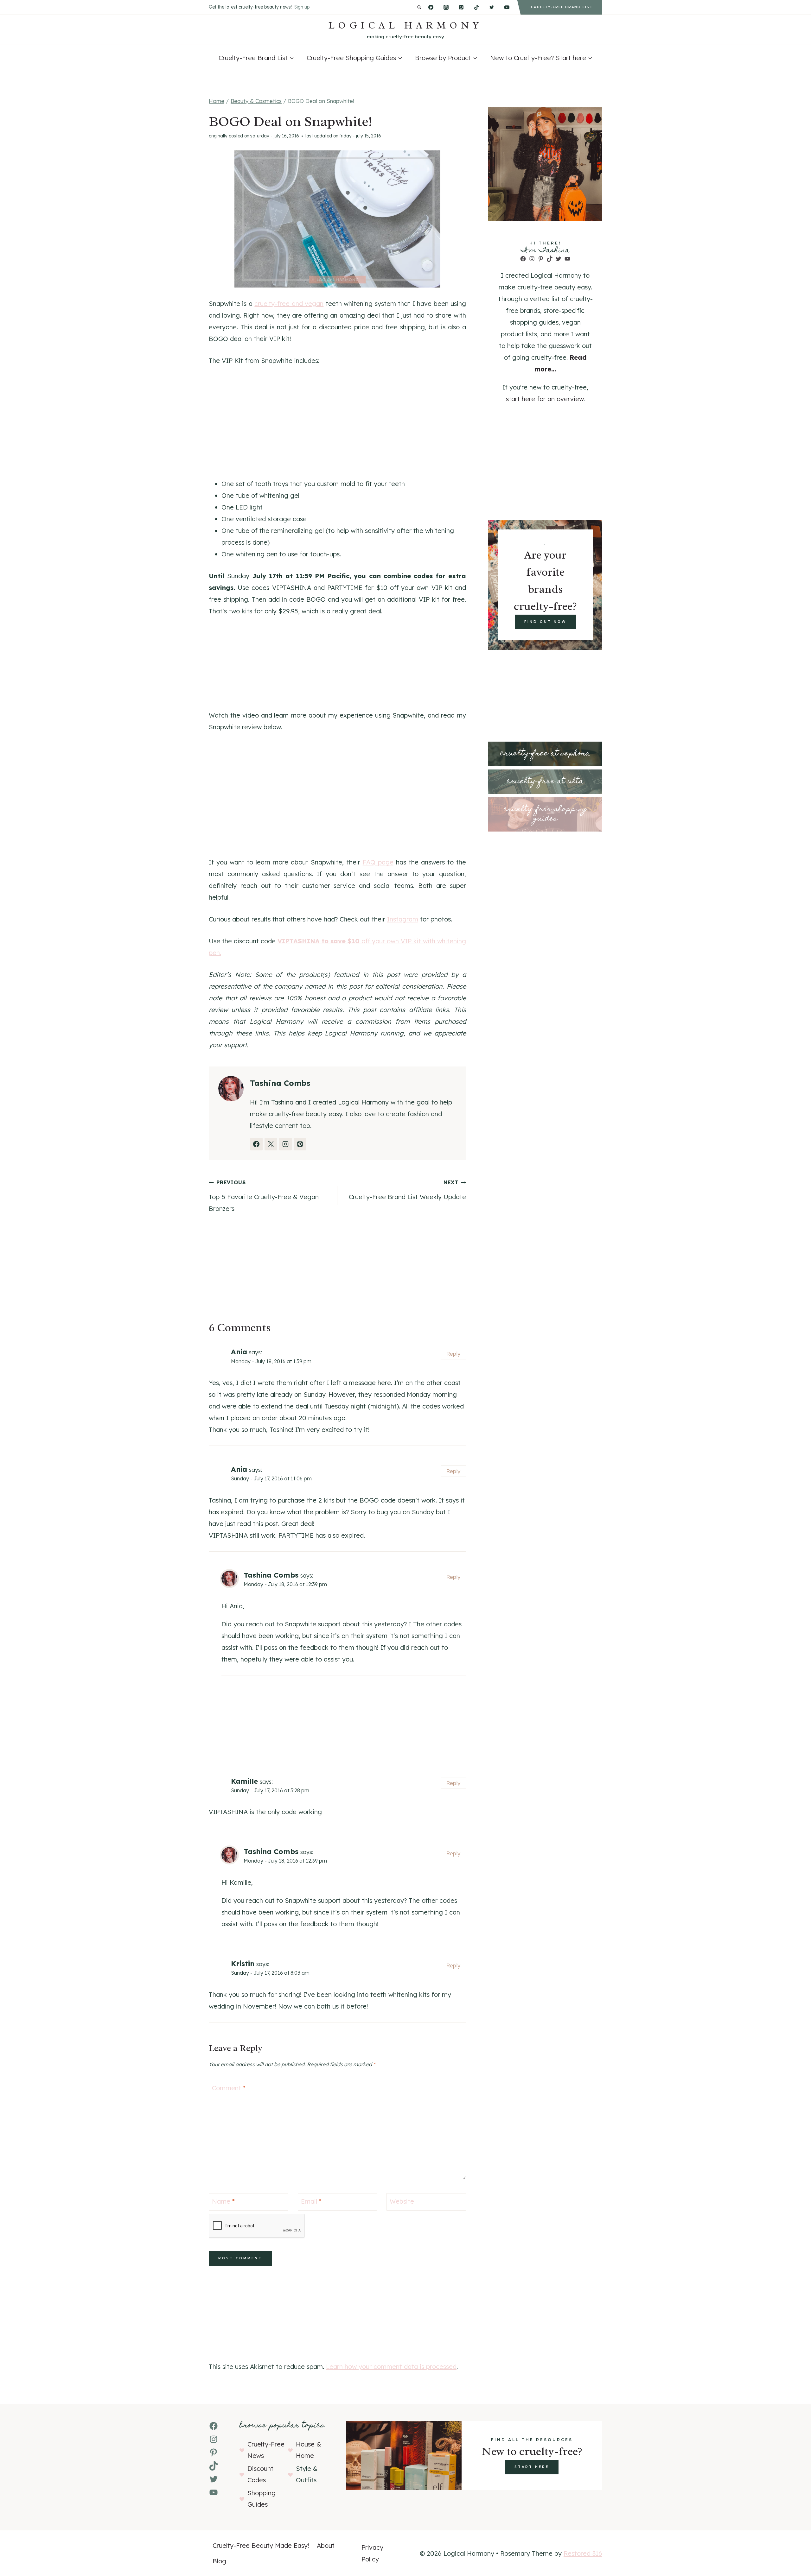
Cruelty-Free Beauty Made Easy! (261, 2545)
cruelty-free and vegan (289, 304)
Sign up (302, 7)
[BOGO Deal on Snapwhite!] (337, 219)
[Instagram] (446, 7)
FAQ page (378, 862)
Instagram (403, 919)
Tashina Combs (271, 1575)
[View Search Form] (419, 7)
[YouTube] (507, 7)
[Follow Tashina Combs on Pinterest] (300, 1144)
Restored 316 (583, 2553)
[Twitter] (492, 7)
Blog (219, 2561)
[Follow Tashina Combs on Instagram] (285, 1144)
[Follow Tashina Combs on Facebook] (256, 1144)
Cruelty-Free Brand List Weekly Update (407, 1190)
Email (311, 2201)
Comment (229, 2088)
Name (223, 2201)
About (326, 2545)
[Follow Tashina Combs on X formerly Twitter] (271, 1144)
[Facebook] (431, 7)
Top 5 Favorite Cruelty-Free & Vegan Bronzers (264, 1196)
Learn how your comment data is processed (391, 2367)
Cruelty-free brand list (562, 7)
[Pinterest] (461, 7)
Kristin (243, 1964)
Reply (453, 1354)
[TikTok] (476, 7)
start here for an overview (545, 399)
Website (402, 2201)
